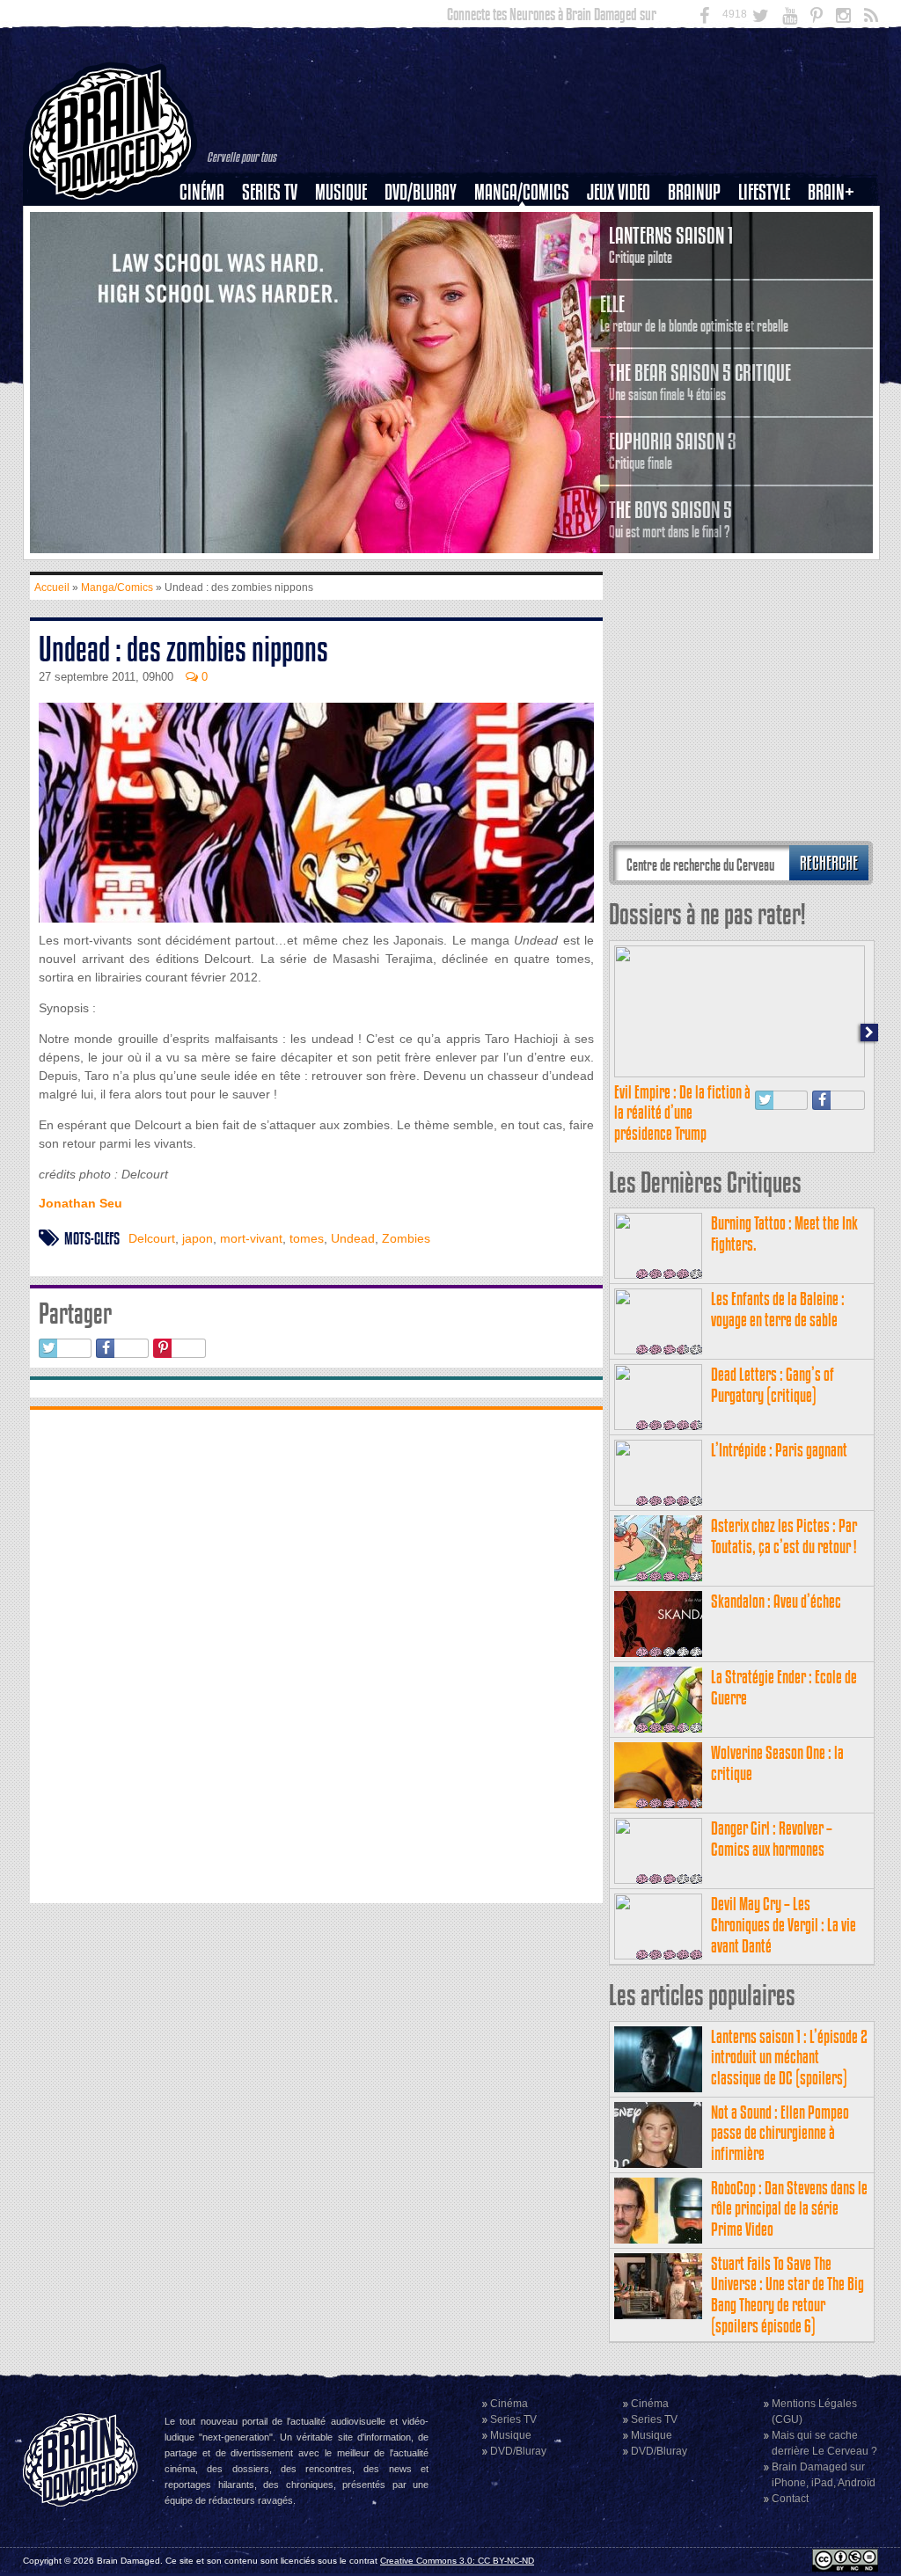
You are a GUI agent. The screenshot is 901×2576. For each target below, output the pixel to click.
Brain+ (831, 192)
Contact (790, 2499)
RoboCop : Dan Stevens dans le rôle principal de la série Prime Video (789, 2209)
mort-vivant (251, 1238)
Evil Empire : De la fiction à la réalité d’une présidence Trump (682, 1113)
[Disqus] (316, 1654)
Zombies (406, 1238)
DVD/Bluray (421, 192)
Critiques (210, 223)
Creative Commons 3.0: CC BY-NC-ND (457, 2561)
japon (198, 1238)
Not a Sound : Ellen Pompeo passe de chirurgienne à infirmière (780, 2133)
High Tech (770, 282)
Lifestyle (764, 192)
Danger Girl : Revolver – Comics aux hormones (772, 1839)
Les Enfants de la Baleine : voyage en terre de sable (778, 1309)
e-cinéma (209, 282)
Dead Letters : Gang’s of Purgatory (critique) (773, 1385)
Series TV (270, 192)
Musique (341, 192)
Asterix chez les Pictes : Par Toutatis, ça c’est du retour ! (784, 1536)
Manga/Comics (522, 192)
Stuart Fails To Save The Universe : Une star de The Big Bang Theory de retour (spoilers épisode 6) (787, 2295)
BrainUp (694, 192)
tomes (307, 1238)
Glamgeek (770, 252)
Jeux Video (619, 192)
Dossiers (209, 252)
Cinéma (202, 192)
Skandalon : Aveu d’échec (776, 1601)
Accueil (52, 587)
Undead (353, 1238)
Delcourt (152, 1238)
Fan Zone (837, 223)
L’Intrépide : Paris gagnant (779, 1450)
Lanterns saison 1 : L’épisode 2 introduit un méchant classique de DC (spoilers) (789, 2058)
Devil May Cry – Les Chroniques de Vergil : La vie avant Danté (784, 1925)
